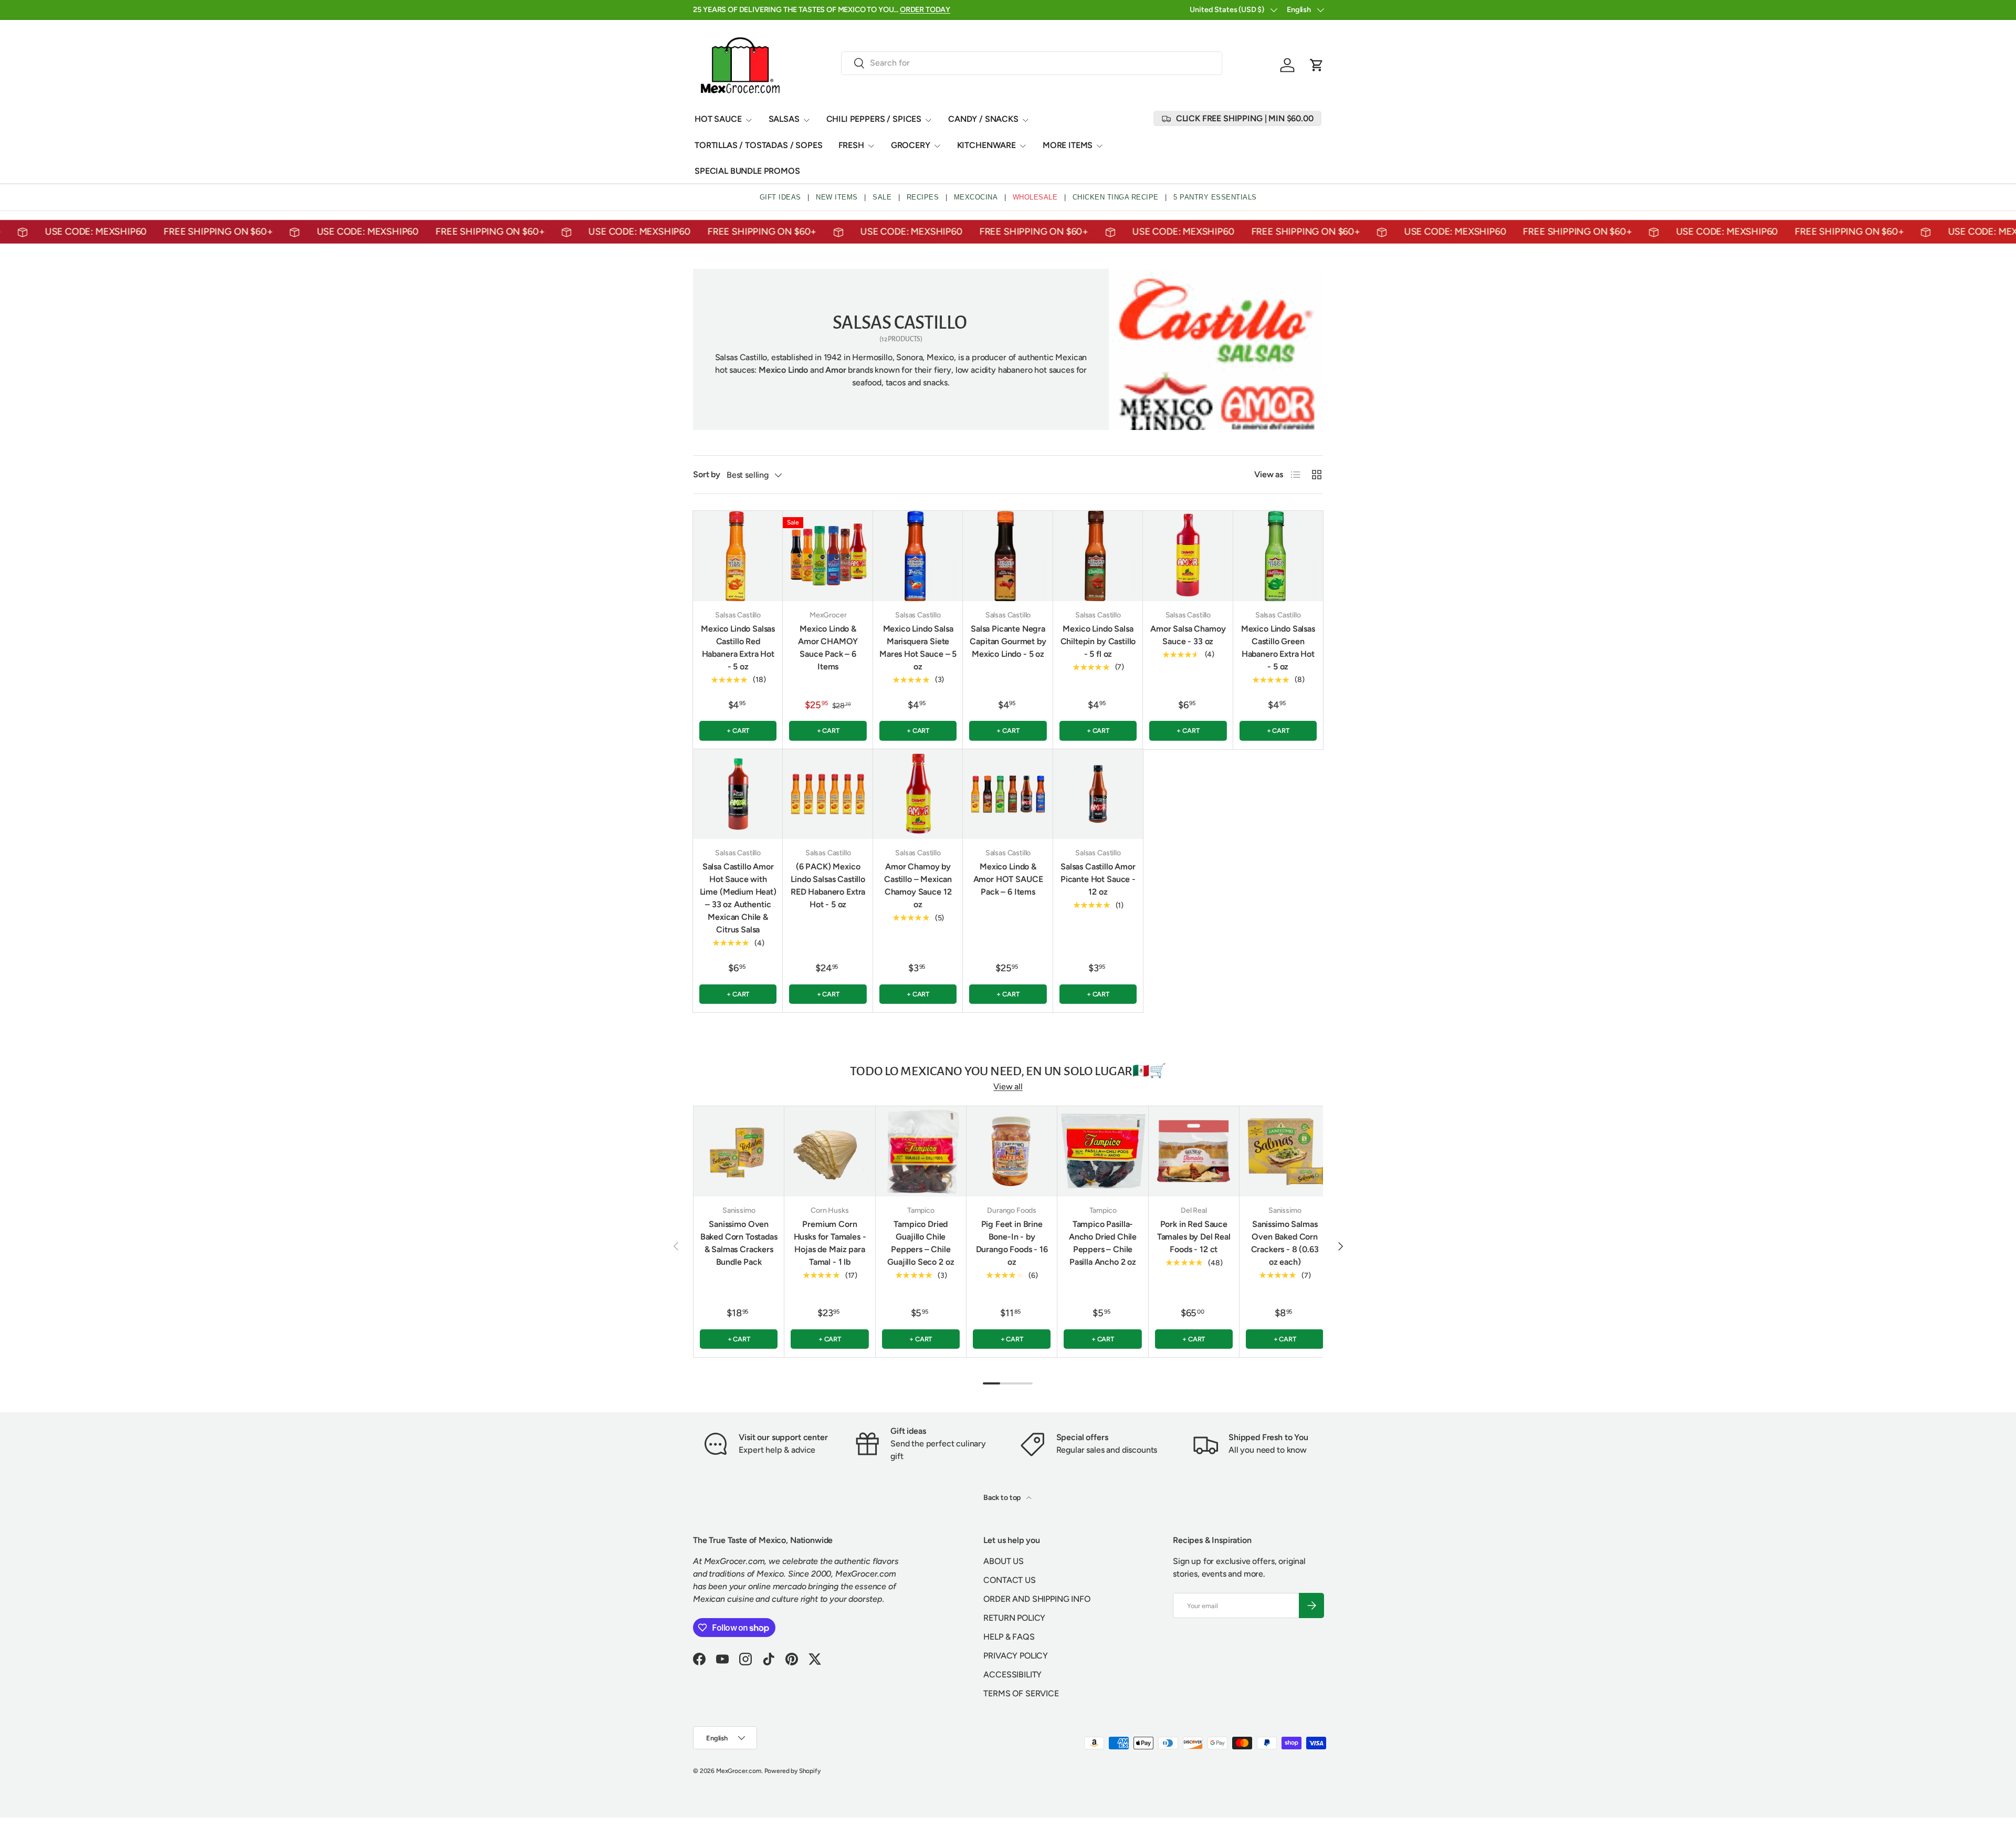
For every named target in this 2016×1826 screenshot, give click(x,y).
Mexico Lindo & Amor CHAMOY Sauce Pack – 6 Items (828, 648)
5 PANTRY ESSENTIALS (1215, 197)
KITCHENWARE (986, 145)
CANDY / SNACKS (983, 119)
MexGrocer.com (739, 1771)
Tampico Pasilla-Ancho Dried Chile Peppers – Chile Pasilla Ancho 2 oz (1103, 1243)
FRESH (851, 145)
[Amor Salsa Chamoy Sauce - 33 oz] (1188, 556)
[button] (1317, 65)
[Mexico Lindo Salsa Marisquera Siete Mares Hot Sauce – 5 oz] (918, 556)
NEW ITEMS (837, 197)
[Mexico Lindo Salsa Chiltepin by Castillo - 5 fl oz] (1098, 556)
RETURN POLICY (1014, 1618)
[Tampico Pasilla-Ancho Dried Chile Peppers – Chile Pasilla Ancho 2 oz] (1102, 1151)
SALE (882, 197)
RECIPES (923, 197)
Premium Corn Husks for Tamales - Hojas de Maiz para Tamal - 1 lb (830, 1243)
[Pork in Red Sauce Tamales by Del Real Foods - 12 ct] (1194, 1151)
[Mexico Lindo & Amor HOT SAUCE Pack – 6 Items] (1008, 794)
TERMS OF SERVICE (1021, 1693)
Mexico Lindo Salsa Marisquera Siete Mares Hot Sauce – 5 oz (918, 648)
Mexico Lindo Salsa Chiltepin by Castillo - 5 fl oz (1098, 641)
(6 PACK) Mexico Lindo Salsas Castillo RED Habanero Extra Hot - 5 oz (828, 885)
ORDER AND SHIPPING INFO (1037, 1599)
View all (1008, 1087)
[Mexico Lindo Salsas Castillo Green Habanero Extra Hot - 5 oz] (1278, 556)
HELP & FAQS (1009, 1637)
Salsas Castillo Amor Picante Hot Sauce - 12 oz (1098, 879)
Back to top (1003, 1498)
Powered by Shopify (792, 1771)
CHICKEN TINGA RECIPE (1116, 197)
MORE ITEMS (1068, 145)
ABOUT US (1004, 1561)
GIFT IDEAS (780, 197)
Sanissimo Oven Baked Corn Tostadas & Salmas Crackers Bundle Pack (739, 1243)
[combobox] (1032, 63)
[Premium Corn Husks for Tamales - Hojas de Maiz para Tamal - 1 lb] (829, 1151)
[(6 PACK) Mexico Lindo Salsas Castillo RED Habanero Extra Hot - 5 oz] (828, 794)
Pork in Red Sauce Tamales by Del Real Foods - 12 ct (1194, 1237)
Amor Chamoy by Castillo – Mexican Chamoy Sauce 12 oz (918, 885)
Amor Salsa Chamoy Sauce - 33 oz (1188, 635)
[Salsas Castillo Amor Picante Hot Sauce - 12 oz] (1098, 794)
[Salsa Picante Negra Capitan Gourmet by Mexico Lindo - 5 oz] (1008, 556)
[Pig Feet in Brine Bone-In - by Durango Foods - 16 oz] (1012, 1151)
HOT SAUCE (718, 119)
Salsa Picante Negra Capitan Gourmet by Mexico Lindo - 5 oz (1008, 641)
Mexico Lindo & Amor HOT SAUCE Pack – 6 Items (1008, 879)
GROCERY (911, 145)
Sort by (707, 474)
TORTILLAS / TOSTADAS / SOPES (759, 145)
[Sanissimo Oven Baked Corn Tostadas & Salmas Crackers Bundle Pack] (739, 1151)
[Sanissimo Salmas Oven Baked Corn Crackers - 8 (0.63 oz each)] (1285, 1151)
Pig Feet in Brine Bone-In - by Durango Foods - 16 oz (1012, 1243)
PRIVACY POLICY (1016, 1656)
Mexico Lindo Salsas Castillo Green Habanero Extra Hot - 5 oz (1278, 648)
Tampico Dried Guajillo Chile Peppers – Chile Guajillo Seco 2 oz (921, 1243)
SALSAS (784, 119)
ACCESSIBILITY (1012, 1675)
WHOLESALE (1035, 197)
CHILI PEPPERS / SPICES (874, 119)
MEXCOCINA (976, 197)
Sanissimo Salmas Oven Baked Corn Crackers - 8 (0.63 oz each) (1285, 1243)
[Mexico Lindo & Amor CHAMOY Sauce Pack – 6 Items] (828, 556)
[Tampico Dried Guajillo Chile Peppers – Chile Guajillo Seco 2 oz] (921, 1151)
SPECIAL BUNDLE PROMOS (747, 171)
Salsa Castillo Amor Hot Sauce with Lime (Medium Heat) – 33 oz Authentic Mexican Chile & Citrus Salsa (738, 898)
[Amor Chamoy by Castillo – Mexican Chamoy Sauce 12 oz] (918, 794)
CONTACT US (1009, 1580)
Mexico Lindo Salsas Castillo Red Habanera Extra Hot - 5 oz (738, 648)
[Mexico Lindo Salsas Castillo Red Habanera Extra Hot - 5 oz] (738, 556)
